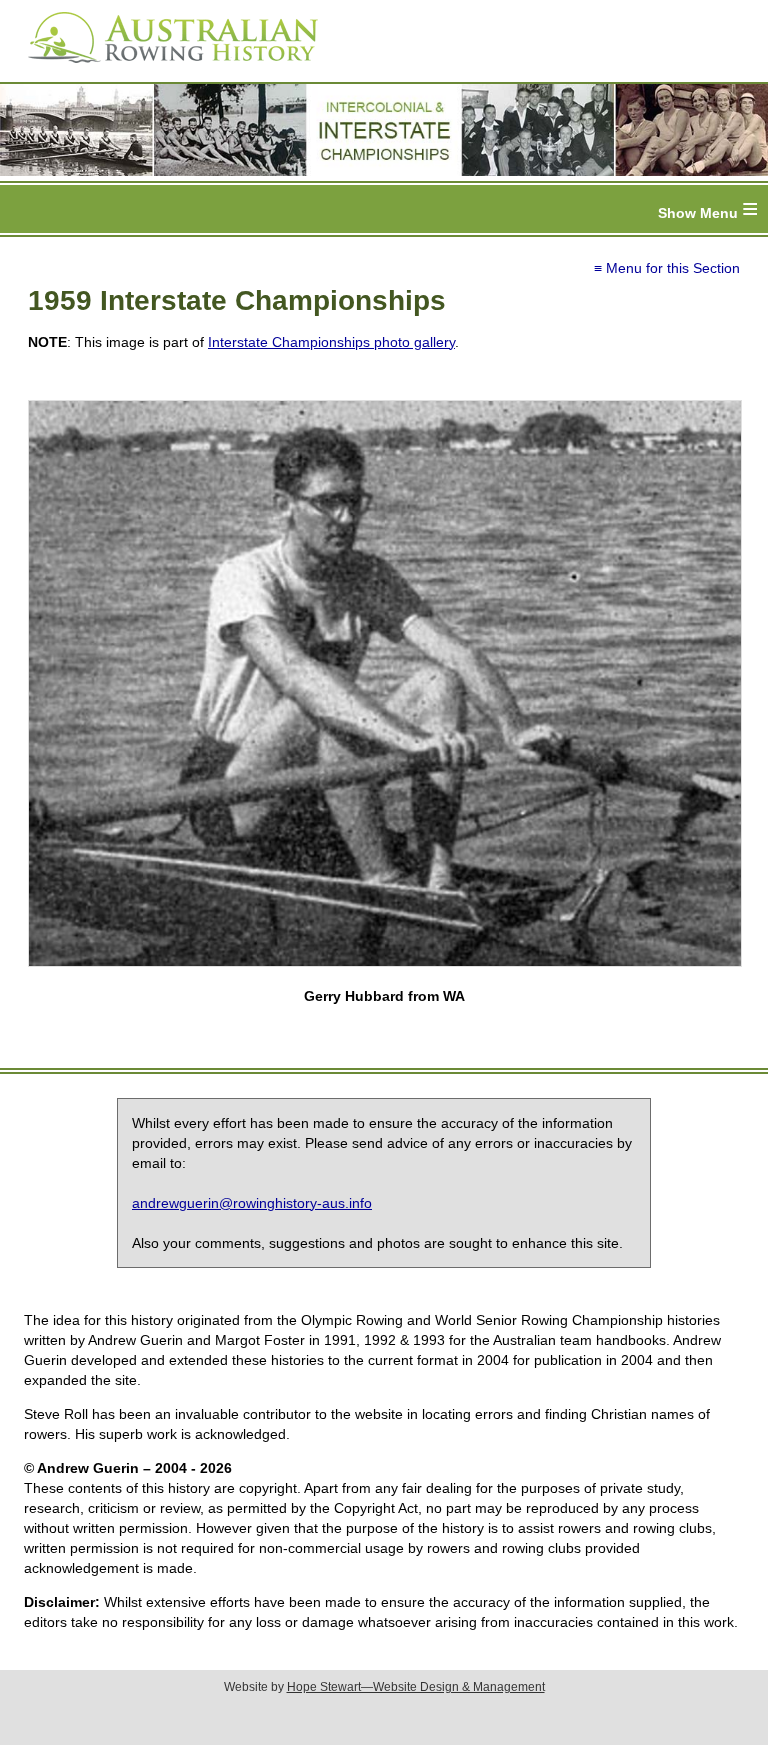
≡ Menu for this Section (667, 268)
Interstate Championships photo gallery (331, 342)
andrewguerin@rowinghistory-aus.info (252, 1203)
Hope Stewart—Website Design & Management (416, 1687)
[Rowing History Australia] (165, 70)
